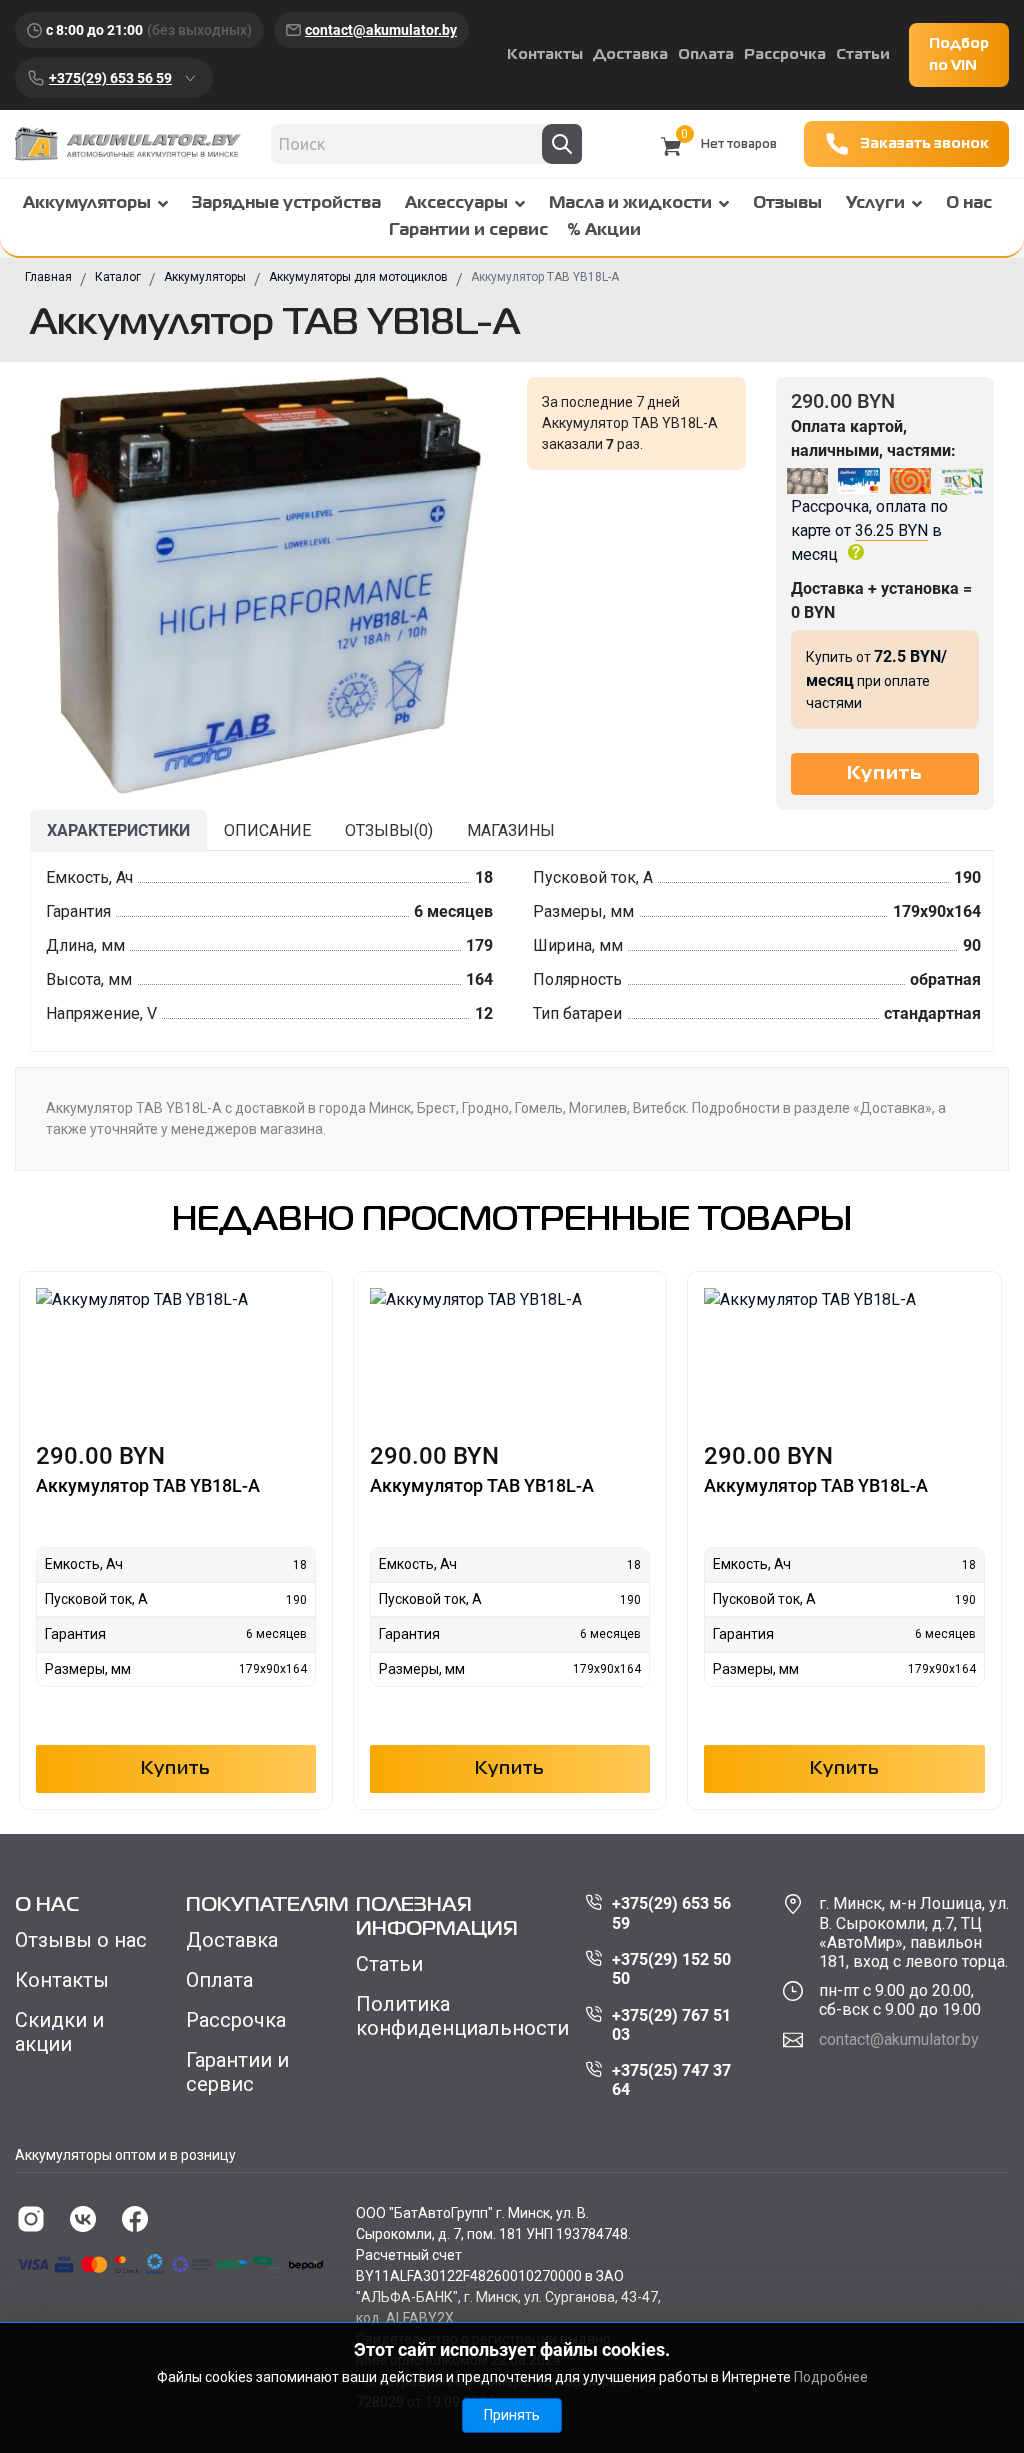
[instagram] (31, 2219)
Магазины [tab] (511, 830)
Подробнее (831, 2377)
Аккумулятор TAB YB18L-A (148, 1485)
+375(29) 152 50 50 (671, 1969)
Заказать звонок (924, 144)
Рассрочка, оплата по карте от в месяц (869, 530)
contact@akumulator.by (381, 30)
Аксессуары (456, 204)
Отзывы (787, 204)
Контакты (545, 55)
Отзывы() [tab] (389, 830)
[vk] (83, 2219)
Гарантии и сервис (468, 231)
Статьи (863, 55)
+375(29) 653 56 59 (110, 78)
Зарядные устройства (286, 204)
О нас (969, 204)
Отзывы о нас (81, 1940)
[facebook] (135, 2219)
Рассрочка (785, 55)
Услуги (875, 204)
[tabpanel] (512, 951)
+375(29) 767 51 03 (671, 2025)
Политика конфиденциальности (462, 2016)
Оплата (706, 55)
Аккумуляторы (87, 204)
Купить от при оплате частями (876, 680)
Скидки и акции (59, 2032)
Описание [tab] (267, 830)
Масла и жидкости (630, 204)
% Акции (604, 231)
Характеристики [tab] (118, 830)
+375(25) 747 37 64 (671, 2080)
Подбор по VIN (959, 55)
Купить (176, 1769)
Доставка (630, 55)
